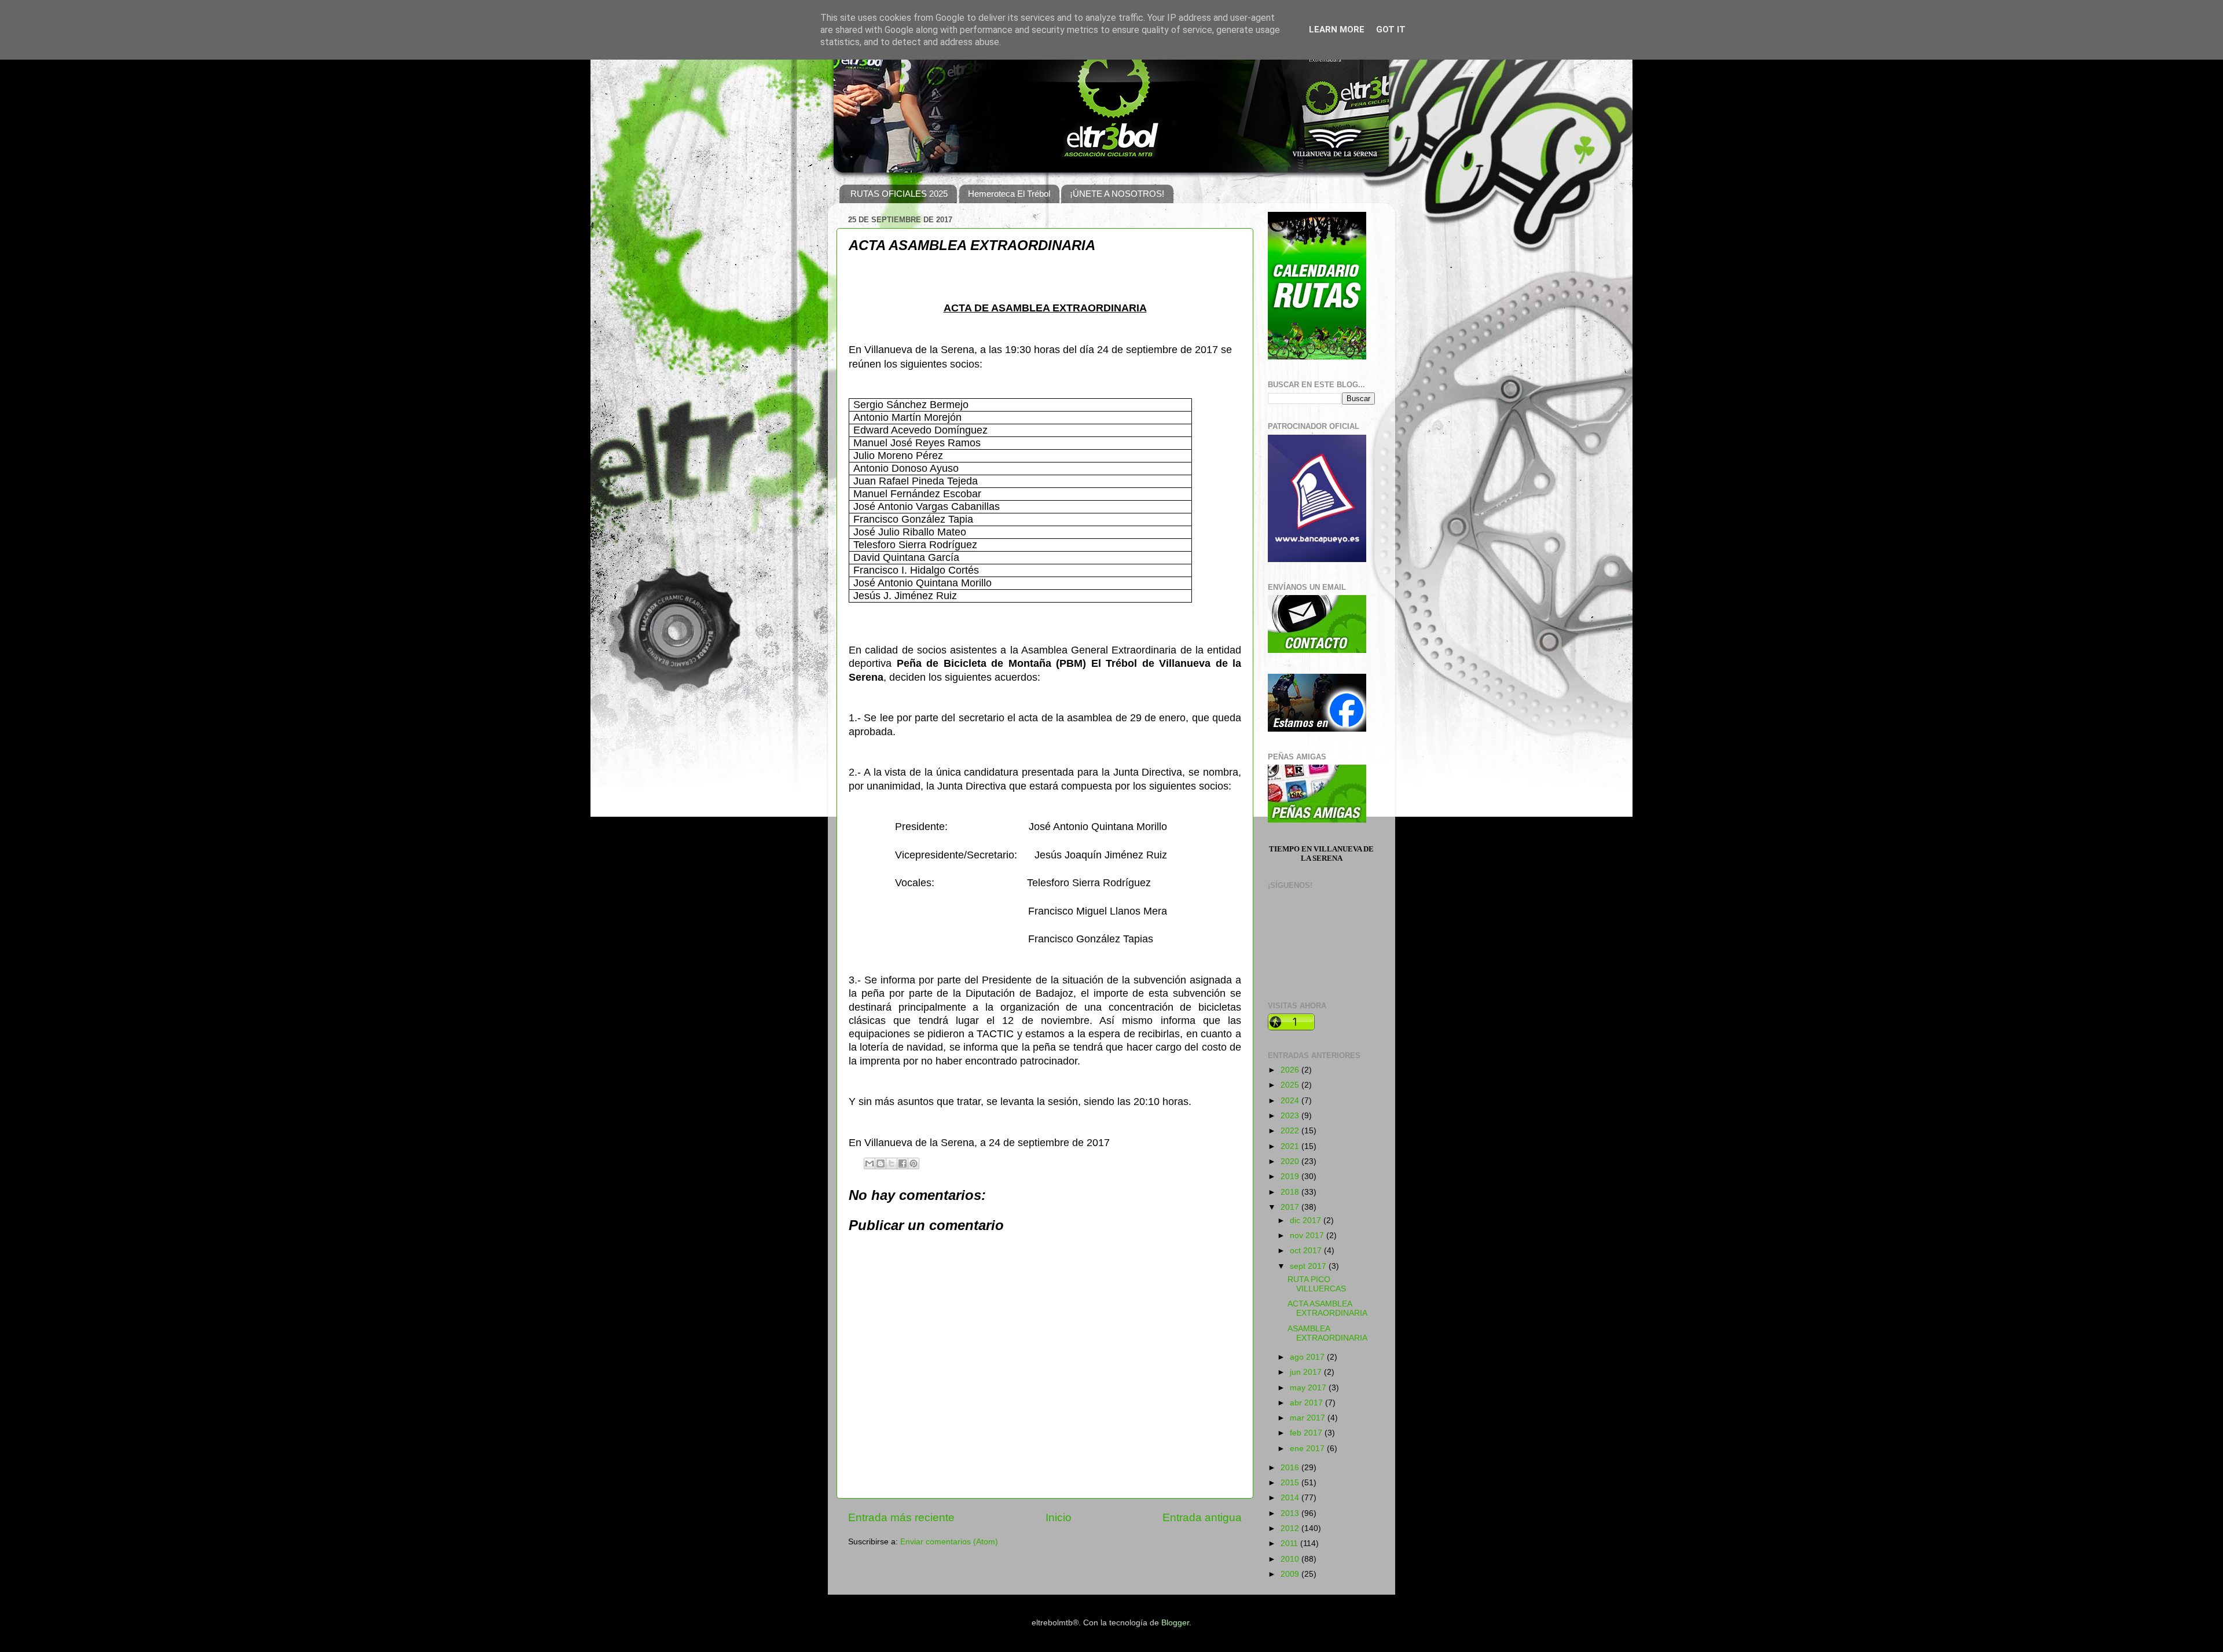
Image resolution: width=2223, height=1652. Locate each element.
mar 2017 (1309, 1418)
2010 (1291, 1559)
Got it (1391, 30)
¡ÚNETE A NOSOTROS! (1117, 194)
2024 (1291, 1101)
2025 (1291, 1085)
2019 (1291, 1176)
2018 (1291, 1192)
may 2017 (1309, 1388)
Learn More (1337, 30)
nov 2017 (1308, 1236)
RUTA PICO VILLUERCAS (1317, 1284)
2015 (1291, 1483)
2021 (1291, 1146)
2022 (1291, 1131)
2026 (1291, 1070)
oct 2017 (1307, 1251)
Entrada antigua (1202, 1517)
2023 (1291, 1116)
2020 (1291, 1161)
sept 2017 (1309, 1266)
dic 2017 (1307, 1220)
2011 (1290, 1543)
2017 (1291, 1207)
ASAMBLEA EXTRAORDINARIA (1327, 1333)
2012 (1291, 1528)
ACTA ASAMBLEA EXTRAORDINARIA (1327, 1308)
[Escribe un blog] (881, 1163)
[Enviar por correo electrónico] (870, 1163)
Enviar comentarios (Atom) (949, 1542)
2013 (1291, 1513)
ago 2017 (1308, 1357)
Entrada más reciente (901, 1517)
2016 (1291, 1468)
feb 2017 (1307, 1433)
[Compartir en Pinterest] (914, 1163)
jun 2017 (1307, 1372)
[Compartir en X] (892, 1163)
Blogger (1175, 1623)
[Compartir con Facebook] (903, 1163)
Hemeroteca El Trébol (1009, 194)
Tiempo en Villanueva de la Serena (1321, 853)
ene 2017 (1308, 1449)
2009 (1291, 1574)
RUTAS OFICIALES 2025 (899, 194)
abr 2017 (1307, 1403)
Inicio (1059, 1517)
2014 (1291, 1498)
